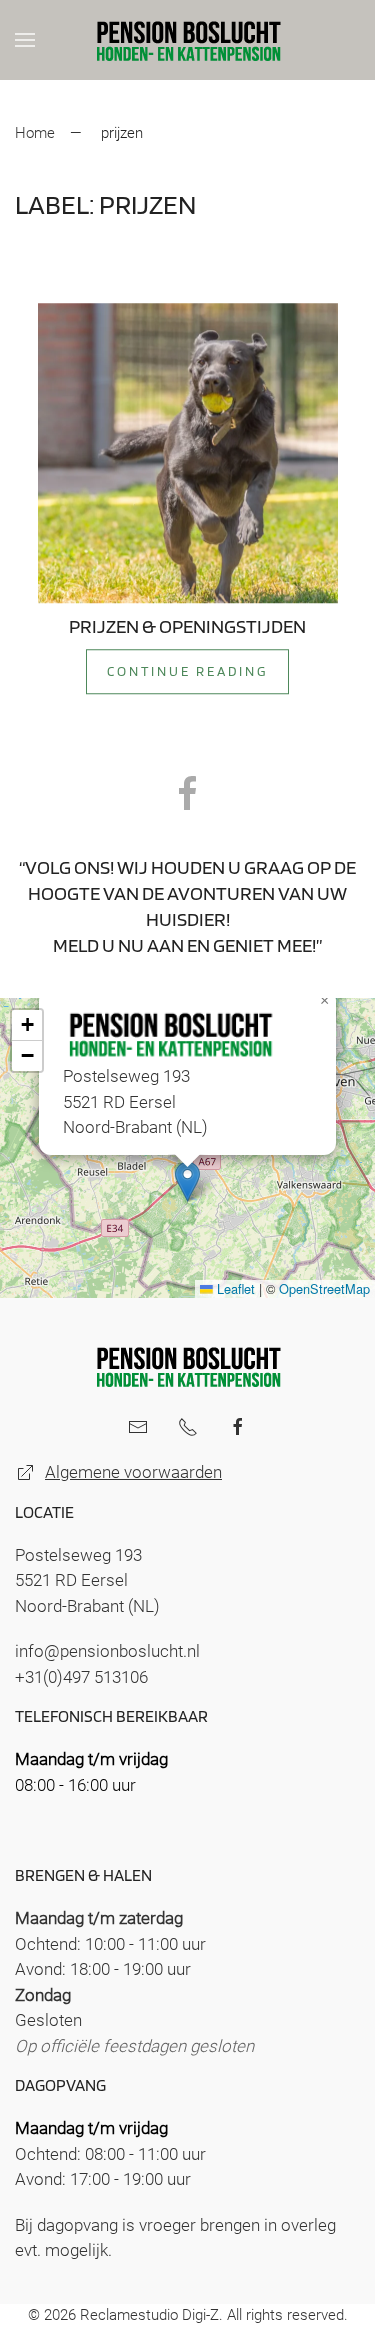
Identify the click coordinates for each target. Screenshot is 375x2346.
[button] (25, 40)
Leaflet (234, 1288)
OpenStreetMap (324, 1288)
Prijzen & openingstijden (187, 626)
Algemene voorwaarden (133, 1472)
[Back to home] (188, 40)
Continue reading (187, 671)
